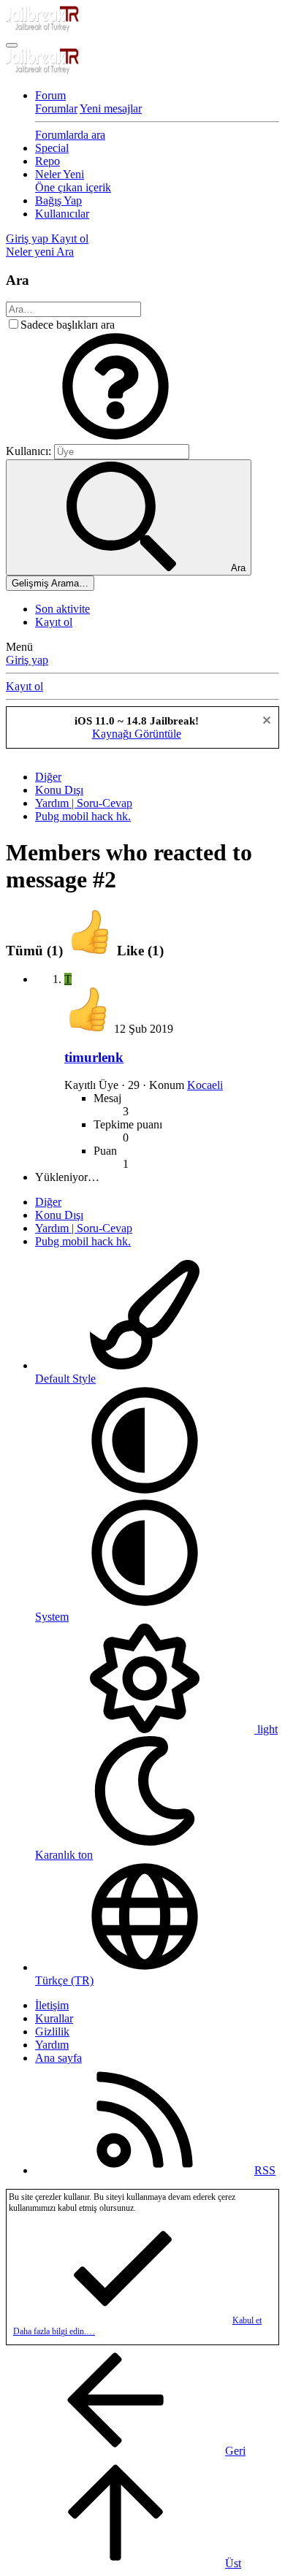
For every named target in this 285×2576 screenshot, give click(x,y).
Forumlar (56, 108)
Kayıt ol (54, 622)
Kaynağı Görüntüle (137, 734)
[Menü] (12, 45)
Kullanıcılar (62, 214)
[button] (115, 437)
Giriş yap (27, 660)
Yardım (52, 2045)
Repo (47, 161)
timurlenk (94, 1057)
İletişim (52, 2005)
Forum (50, 95)
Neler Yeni (60, 174)
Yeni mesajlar (111, 108)
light (266, 1729)
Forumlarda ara (70, 135)
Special (52, 148)
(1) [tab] (36, 951)
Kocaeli (205, 1085)
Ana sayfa (58, 2058)
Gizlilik (52, 2032)
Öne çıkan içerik (73, 187)
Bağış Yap (58, 200)
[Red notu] (265, 722)
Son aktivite (62, 609)
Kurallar (54, 2018)
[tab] (115, 951)
